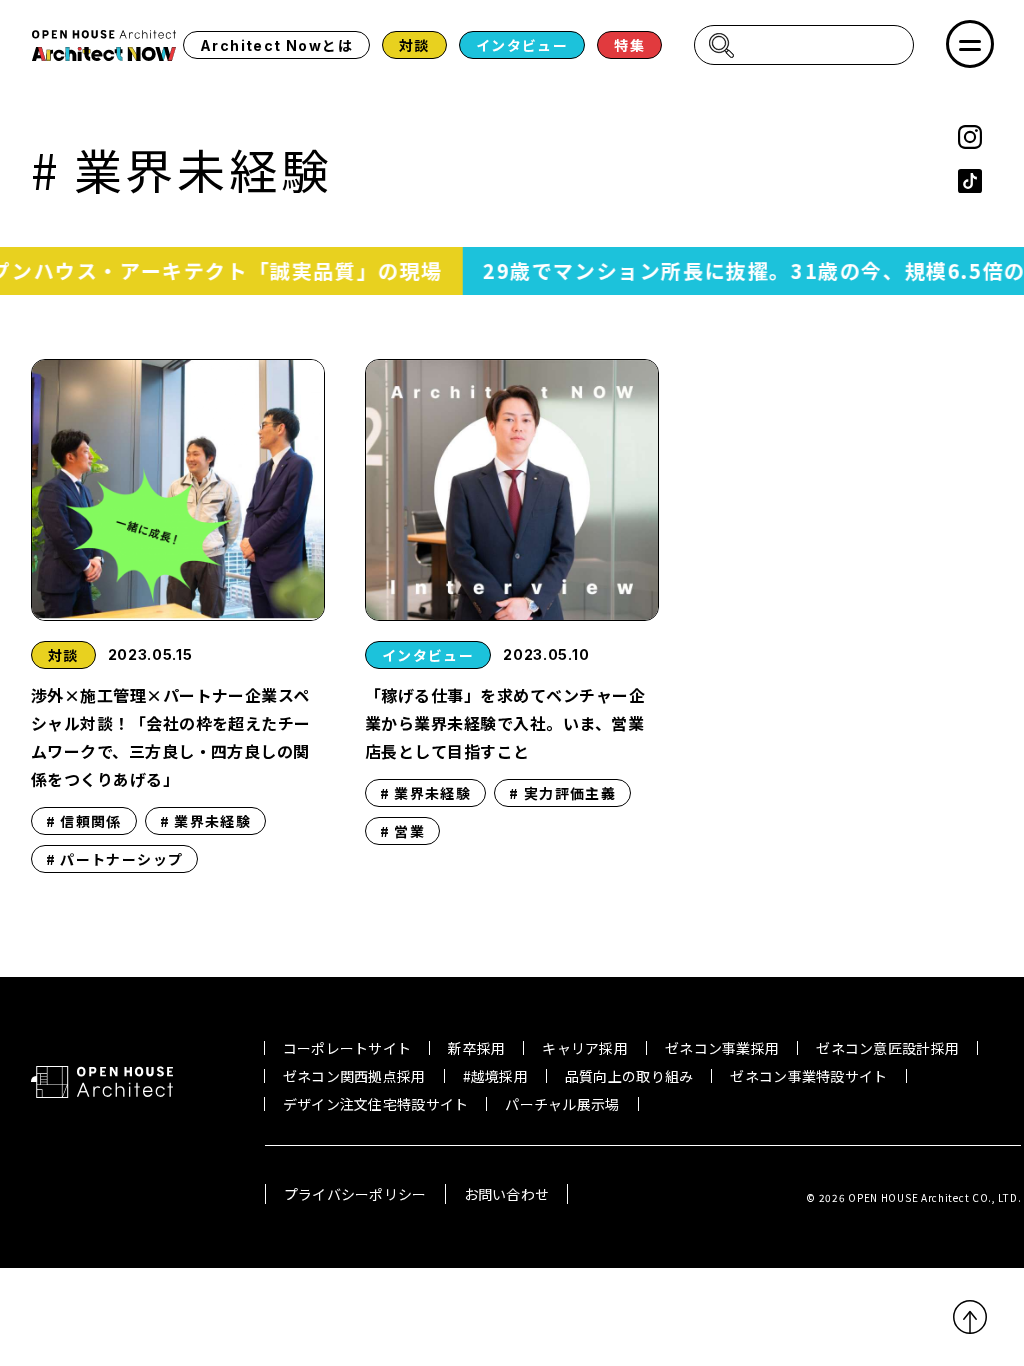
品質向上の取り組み (629, 1076)
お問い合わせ (507, 1194)
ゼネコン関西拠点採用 (354, 1076)
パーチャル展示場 (562, 1104)
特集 (629, 45)
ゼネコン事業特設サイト (808, 1076)
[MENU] (970, 44)
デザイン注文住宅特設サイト (376, 1104)
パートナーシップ (121, 859)
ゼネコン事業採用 (722, 1048)
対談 (414, 45)
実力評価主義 (570, 793)
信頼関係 (91, 821)
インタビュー (522, 45)
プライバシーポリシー (355, 1194)
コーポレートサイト (347, 1048)
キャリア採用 (585, 1048)
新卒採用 (476, 1048)
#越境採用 (495, 1076)
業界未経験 (212, 821)
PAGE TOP (970, 1317)
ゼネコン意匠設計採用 (887, 1048)
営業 (409, 831)
